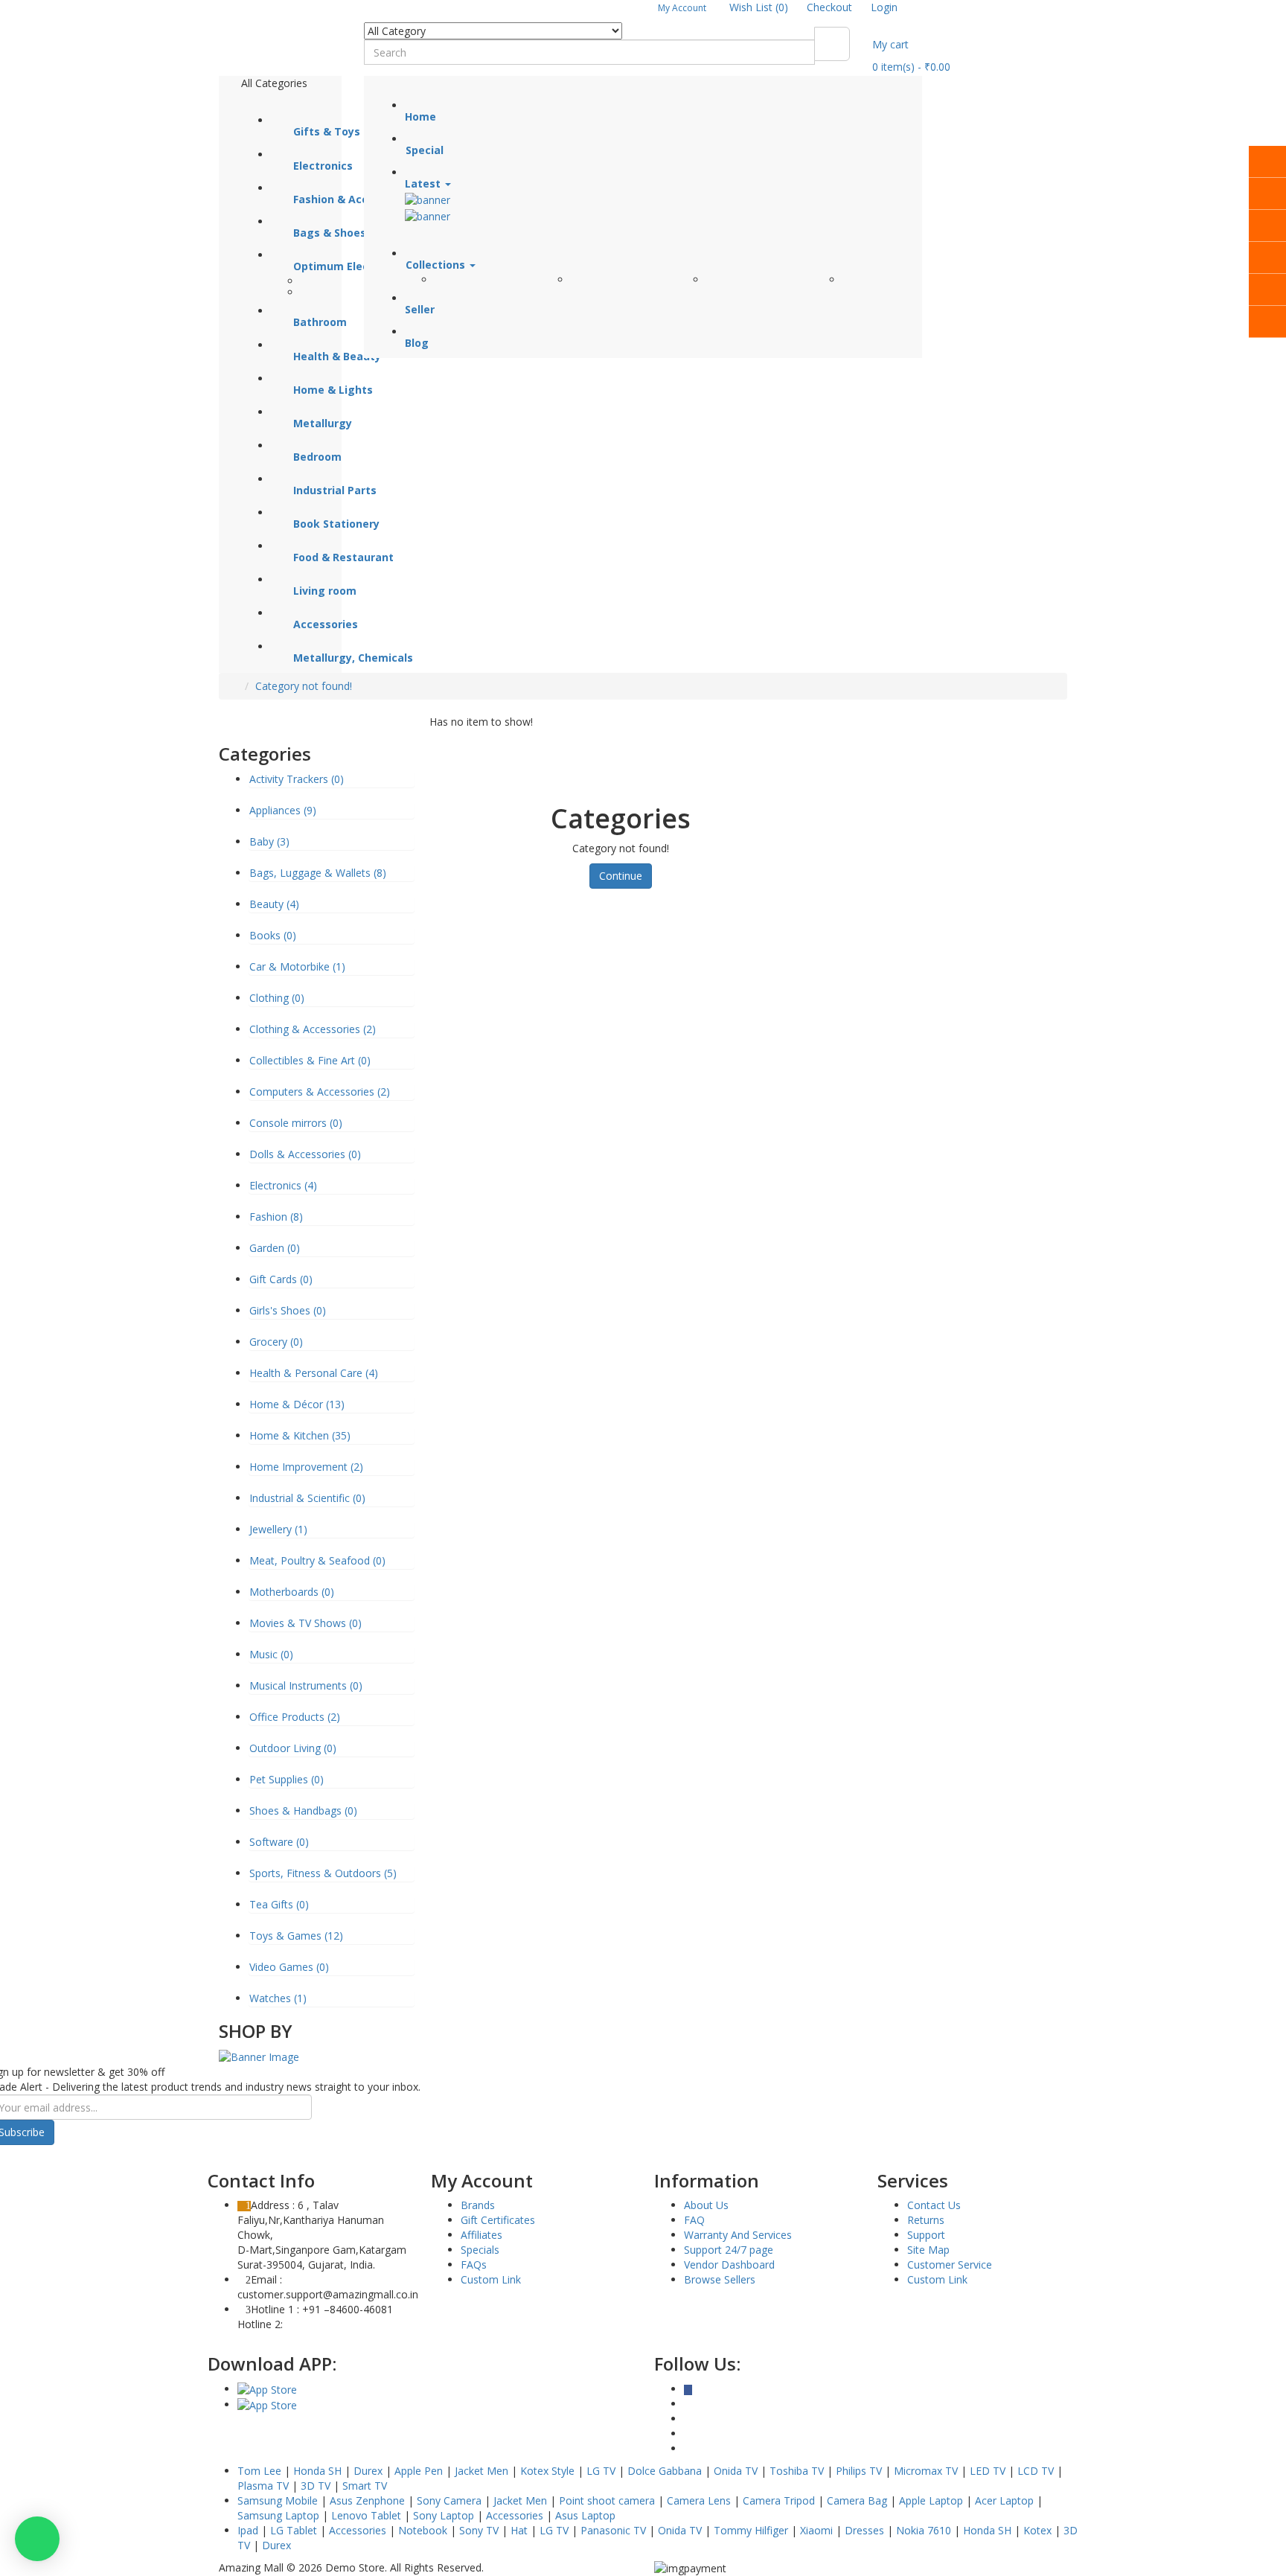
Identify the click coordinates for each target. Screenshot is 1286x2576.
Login (884, 7)
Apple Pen (419, 2471)
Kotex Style (547, 2471)
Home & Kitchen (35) (300, 1435)
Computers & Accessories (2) (320, 1092)
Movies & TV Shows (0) (305, 1623)
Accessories (515, 2515)
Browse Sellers (720, 2279)
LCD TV (1036, 2471)
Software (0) (279, 1842)
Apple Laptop (931, 2500)
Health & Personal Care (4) (314, 1373)
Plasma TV (263, 2486)
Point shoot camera (607, 2500)
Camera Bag (857, 2500)
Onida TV (736, 2471)
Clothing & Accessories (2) (313, 1029)
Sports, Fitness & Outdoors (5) (323, 1873)
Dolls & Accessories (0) (305, 1154)
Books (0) (273, 935)
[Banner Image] (259, 2056)
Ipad (248, 2530)
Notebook (423, 2530)
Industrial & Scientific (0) (307, 1498)
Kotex (1037, 2530)
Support (926, 2235)
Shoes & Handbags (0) (303, 1810)
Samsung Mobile (278, 2500)
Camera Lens (699, 2500)
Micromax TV (926, 2471)
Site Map (928, 2250)
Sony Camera (449, 2500)
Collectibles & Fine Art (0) (310, 1060)
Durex (368, 2471)
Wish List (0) (759, 7)
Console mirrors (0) (296, 1123)
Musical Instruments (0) (306, 1685)
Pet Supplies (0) (287, 1779)
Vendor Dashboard (729, 2265)
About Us (706, 2205)
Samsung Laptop (278, 2515)
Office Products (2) (295, 1717)
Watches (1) (278, 1998)
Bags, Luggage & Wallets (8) (318, 873)
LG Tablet (294, 2530)
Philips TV (859, 2471)
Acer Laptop (1004, 2500)
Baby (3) (269, 841)
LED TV (988, 2471)
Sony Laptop (444, 2515)
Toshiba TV (797, 2471)
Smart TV (365, 2486)
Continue (621, 876)
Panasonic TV (613, 2530)
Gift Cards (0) (281, 1279)
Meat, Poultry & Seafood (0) (317, 1560)
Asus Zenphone (367, 2500)
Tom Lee (259, 2471)
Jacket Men (482, 2471)
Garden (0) (275, 1248)
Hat (519, 2530)
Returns (926, 2220)
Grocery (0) (276, 1342)
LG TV (601, 2471)
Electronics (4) (283, 1185)
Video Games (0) (289, 1967)
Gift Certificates (498, 2220)
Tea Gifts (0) (279, 1904)
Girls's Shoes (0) (288, 1310)
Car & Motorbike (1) (297, 966)
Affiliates (482, 2235)
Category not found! (304, 686)
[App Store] (267, 2389)
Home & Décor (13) (297, 1404)
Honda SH (317, 2471)
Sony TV (479, 2530)
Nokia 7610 (924, 2530)
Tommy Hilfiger (751, 2530)
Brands (478, 2205)
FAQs (474, 2265)
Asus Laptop (585, 2515)
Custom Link (491, 2279)
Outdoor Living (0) (293, 1748)
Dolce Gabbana (665, 2471)
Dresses (864, 2530)
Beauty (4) (274, 904)
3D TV (316, 2486)
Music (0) (271, 1654)
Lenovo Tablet (366, 2515)
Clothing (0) (277, 998)
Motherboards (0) (292, 1592)
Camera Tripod (779, 2500)
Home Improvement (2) (306, 1467)
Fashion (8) (276, 1217)
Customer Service (950, 2265)
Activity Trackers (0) (297, 779)
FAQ (694, 2220)
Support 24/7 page (729, 2250)
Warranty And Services (738, 2235)
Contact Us (934, 2205)
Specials (480, 2250)
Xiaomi (816, 2530)
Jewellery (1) (278, 1529)
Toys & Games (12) (296, 1936)
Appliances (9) (283, 810)
